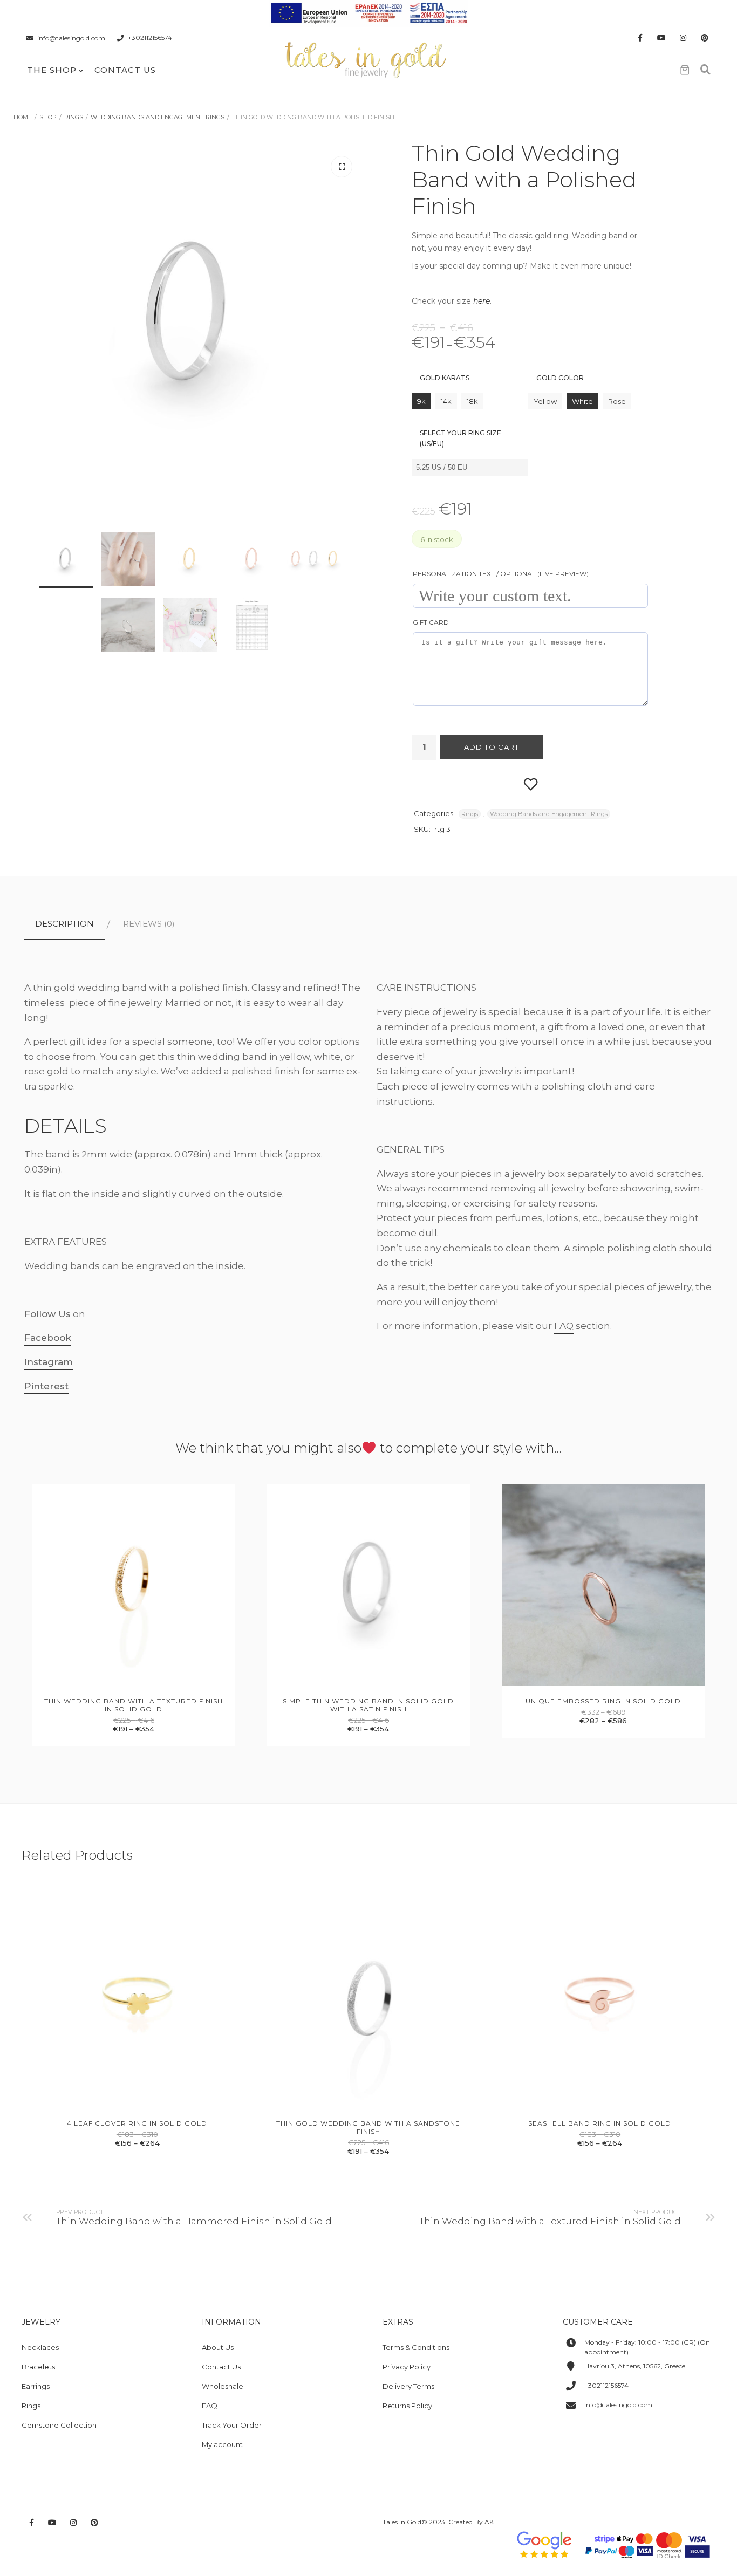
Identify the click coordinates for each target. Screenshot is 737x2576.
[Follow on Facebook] (640, 38)
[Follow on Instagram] (683, 38)
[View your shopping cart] (685, 70)
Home (23, 117)
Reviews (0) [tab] (149, 924)
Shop (48, 117)
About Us (218, 2347)
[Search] (705, 70)
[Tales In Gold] (366, 59)
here (482, 301)
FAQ (564, 1326)
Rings (74, 117)
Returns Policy (407, 2406)
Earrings (36, 2386)
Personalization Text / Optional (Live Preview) (501, 574)
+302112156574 (150, 38)
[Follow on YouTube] (661, 38)
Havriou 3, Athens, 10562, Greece (635, 2366)
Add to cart (492, 747)
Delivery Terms (408, 2386)
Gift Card (431, 622)
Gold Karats (445, 378)
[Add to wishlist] (531, 783)
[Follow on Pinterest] (705, 38)
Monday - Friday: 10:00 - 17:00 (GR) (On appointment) (647, 2347)
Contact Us (125, 70)
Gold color (560, 378)
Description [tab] (64, 924)
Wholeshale (223, 2386)
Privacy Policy (407, 2367)
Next (342, 413)
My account (222, 2444)
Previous (40, 413)
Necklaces (40, 2347)
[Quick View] (122, 1684)
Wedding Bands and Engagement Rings (158, 117)
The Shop (52, 70)
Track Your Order (232, 2425)
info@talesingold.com (71, 38)
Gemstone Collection (59, 2425)
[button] (342, 167)
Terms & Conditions (416, 2347)
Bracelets (38, 2367)
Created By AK (471, 2522)
